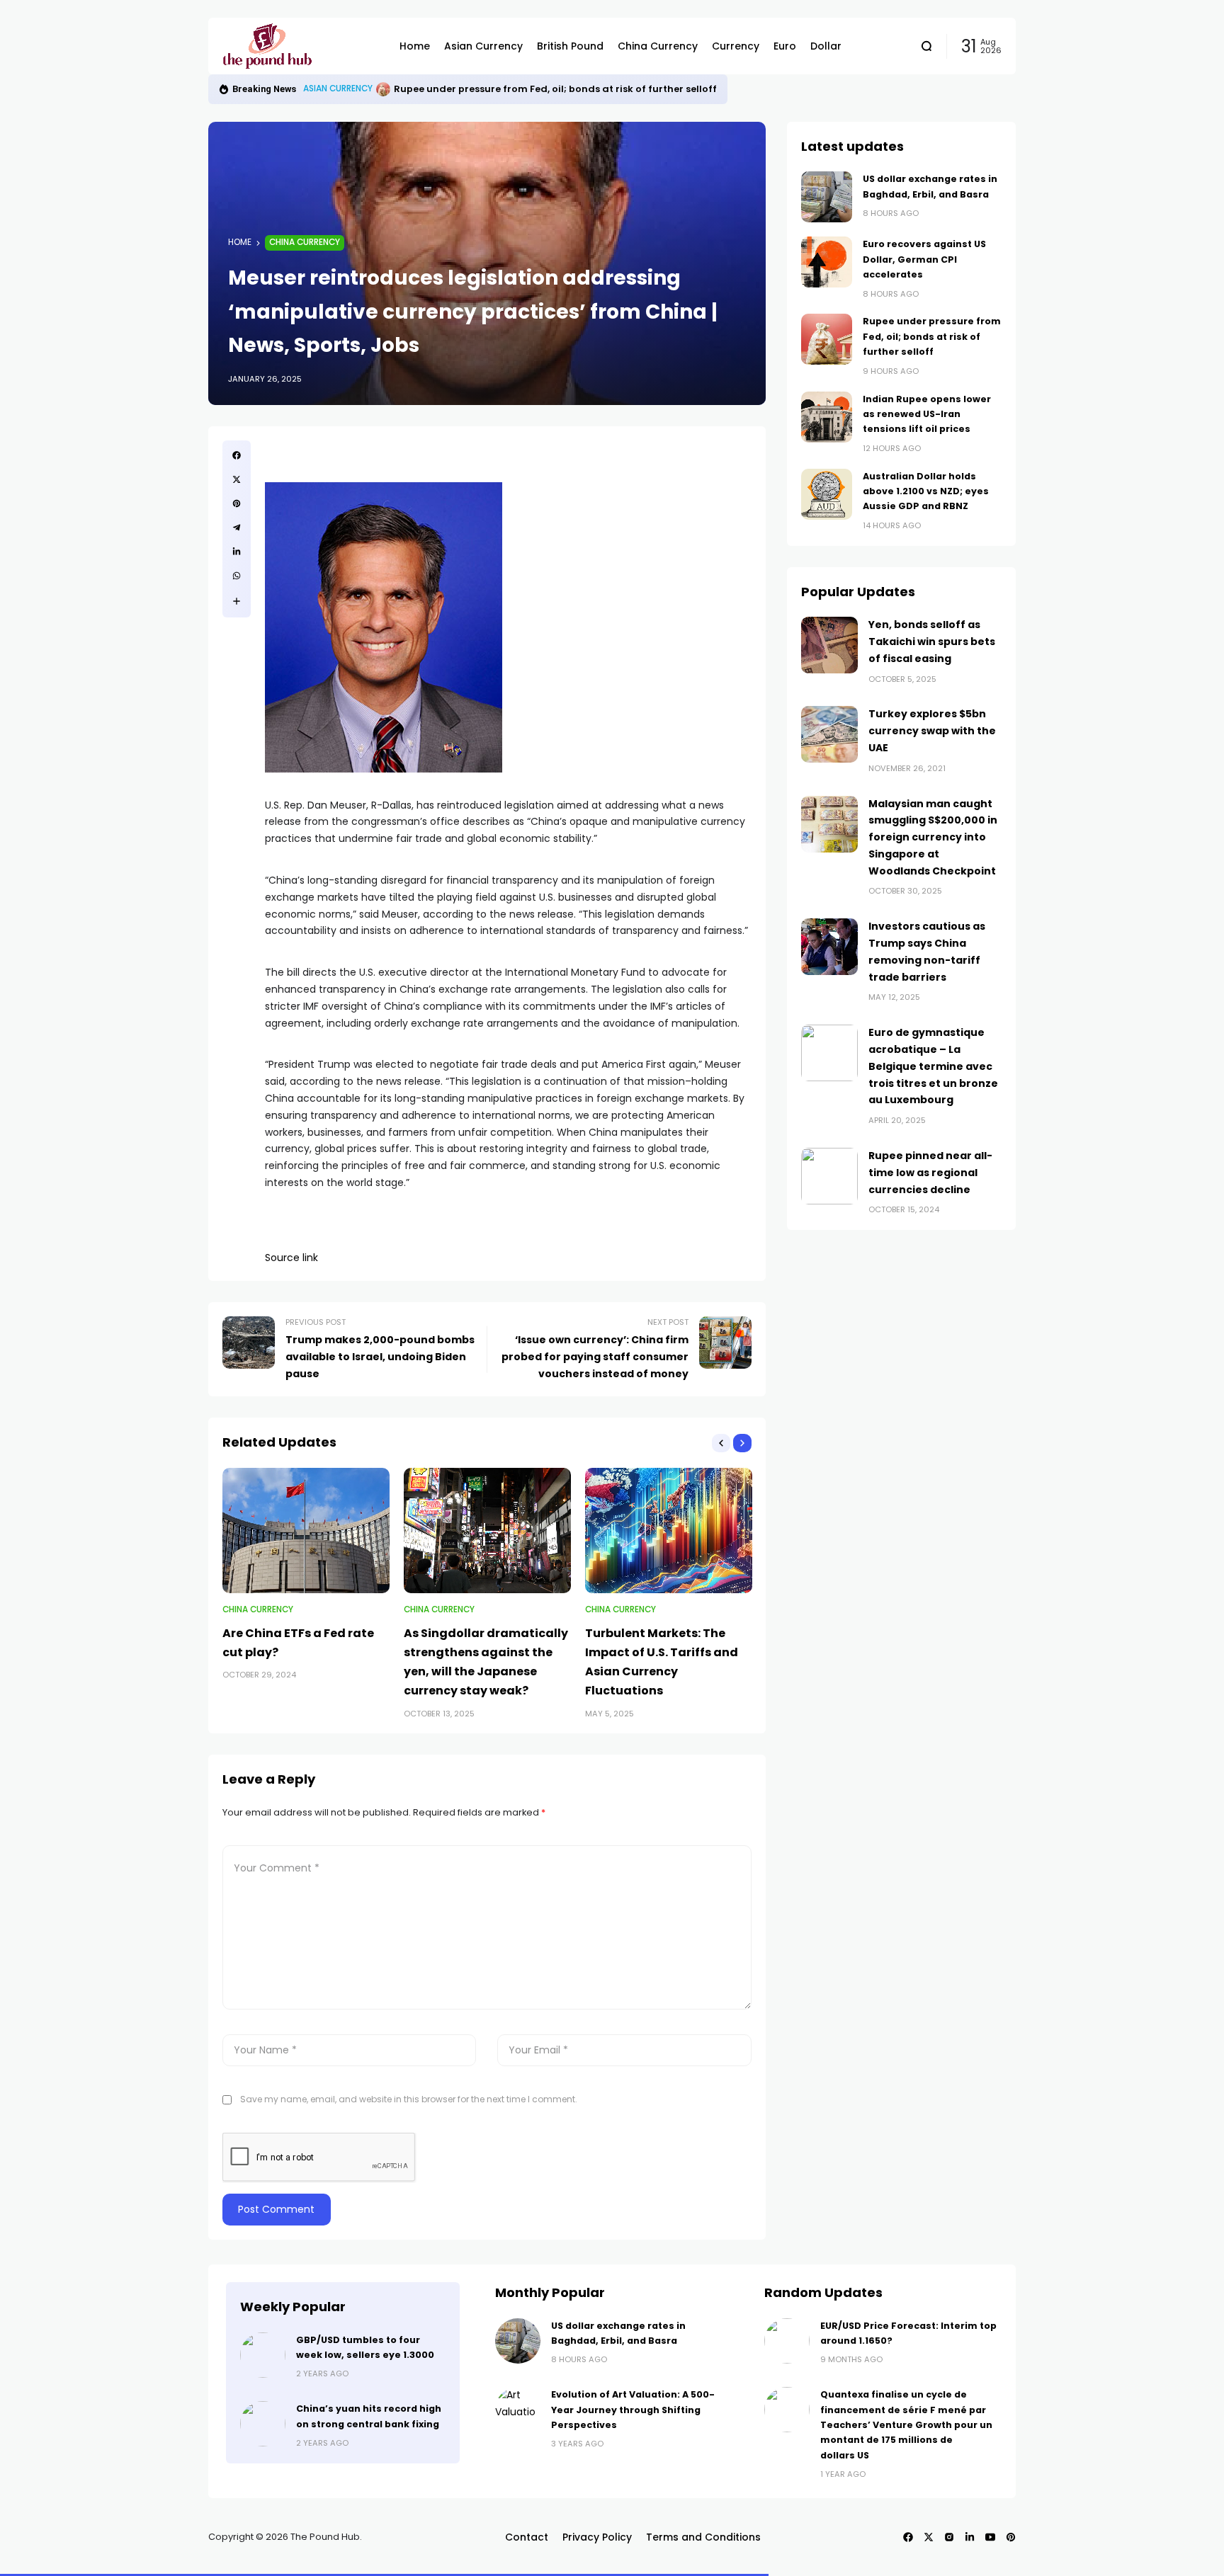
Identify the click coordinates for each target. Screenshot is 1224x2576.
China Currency (305, 242)
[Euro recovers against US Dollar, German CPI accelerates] (827, 262)
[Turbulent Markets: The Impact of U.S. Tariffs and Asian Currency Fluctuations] (669, 1531)
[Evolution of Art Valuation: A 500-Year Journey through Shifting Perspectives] (518, 2410)
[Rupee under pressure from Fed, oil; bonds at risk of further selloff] (827, 339)
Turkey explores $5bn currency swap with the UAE (932, 731)
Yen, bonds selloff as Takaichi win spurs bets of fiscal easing (932, 642)
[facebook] (237, 455)
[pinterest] (237, 503)
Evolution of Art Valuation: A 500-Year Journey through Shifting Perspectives (633, 2410)
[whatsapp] (237, 576)
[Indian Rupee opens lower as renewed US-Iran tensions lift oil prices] (383, 89)
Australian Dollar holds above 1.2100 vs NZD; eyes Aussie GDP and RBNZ (926, 491)
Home (240, 242)
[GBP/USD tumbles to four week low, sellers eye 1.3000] (263, 2355)
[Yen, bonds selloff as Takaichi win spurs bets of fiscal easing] (829, 645)
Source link (291, 1258)
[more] (237, 601)
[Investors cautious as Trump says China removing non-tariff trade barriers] (829, 947)
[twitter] (237, 479)
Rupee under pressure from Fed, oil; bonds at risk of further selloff (932, 336)
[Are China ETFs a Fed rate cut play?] (306, 1531)
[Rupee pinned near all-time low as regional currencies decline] (829, 1176)
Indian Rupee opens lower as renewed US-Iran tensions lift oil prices (560, 89)
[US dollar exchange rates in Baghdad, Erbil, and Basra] (827, 197)
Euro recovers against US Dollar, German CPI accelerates (924, 259)
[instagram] (949, 2537)
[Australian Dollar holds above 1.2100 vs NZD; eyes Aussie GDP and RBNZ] (827, 494)
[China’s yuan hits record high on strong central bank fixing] (263, 2424)
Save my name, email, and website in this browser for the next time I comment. (409, 2099)
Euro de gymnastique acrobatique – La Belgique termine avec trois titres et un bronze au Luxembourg (933, 1066)
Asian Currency (338, 89)
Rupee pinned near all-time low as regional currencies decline (930, 1173)
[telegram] (237, 528)
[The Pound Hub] (300, 46)
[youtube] (990, 2537)
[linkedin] (237, 552)
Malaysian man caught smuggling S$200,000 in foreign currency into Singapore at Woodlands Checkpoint (933, 837)
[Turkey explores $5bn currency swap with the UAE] (829, 734)
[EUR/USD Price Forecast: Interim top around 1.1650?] (787, 2341)
